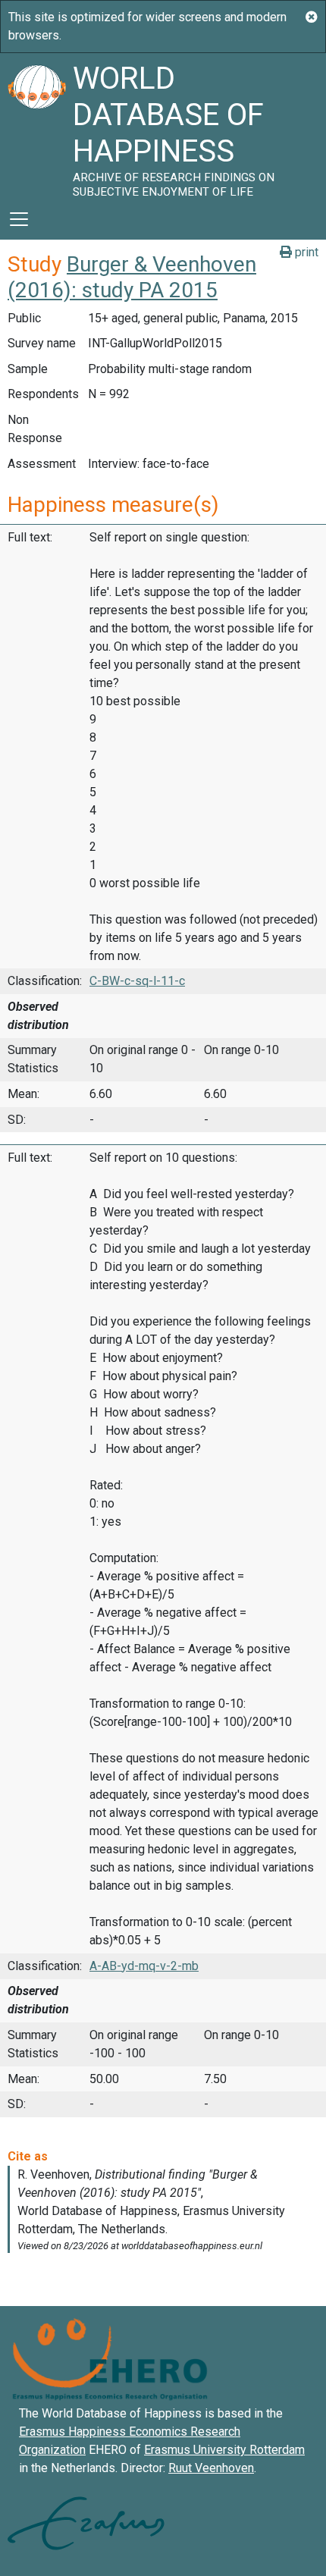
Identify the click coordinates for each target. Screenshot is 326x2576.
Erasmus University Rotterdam (224, 2450)
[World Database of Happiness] (36, 126)
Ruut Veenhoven (211, 2468)
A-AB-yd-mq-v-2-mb (144, 1966)
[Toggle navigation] (19, 219)
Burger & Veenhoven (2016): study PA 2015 (132, 277)
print (305, 252)
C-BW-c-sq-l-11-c (137, 981)
